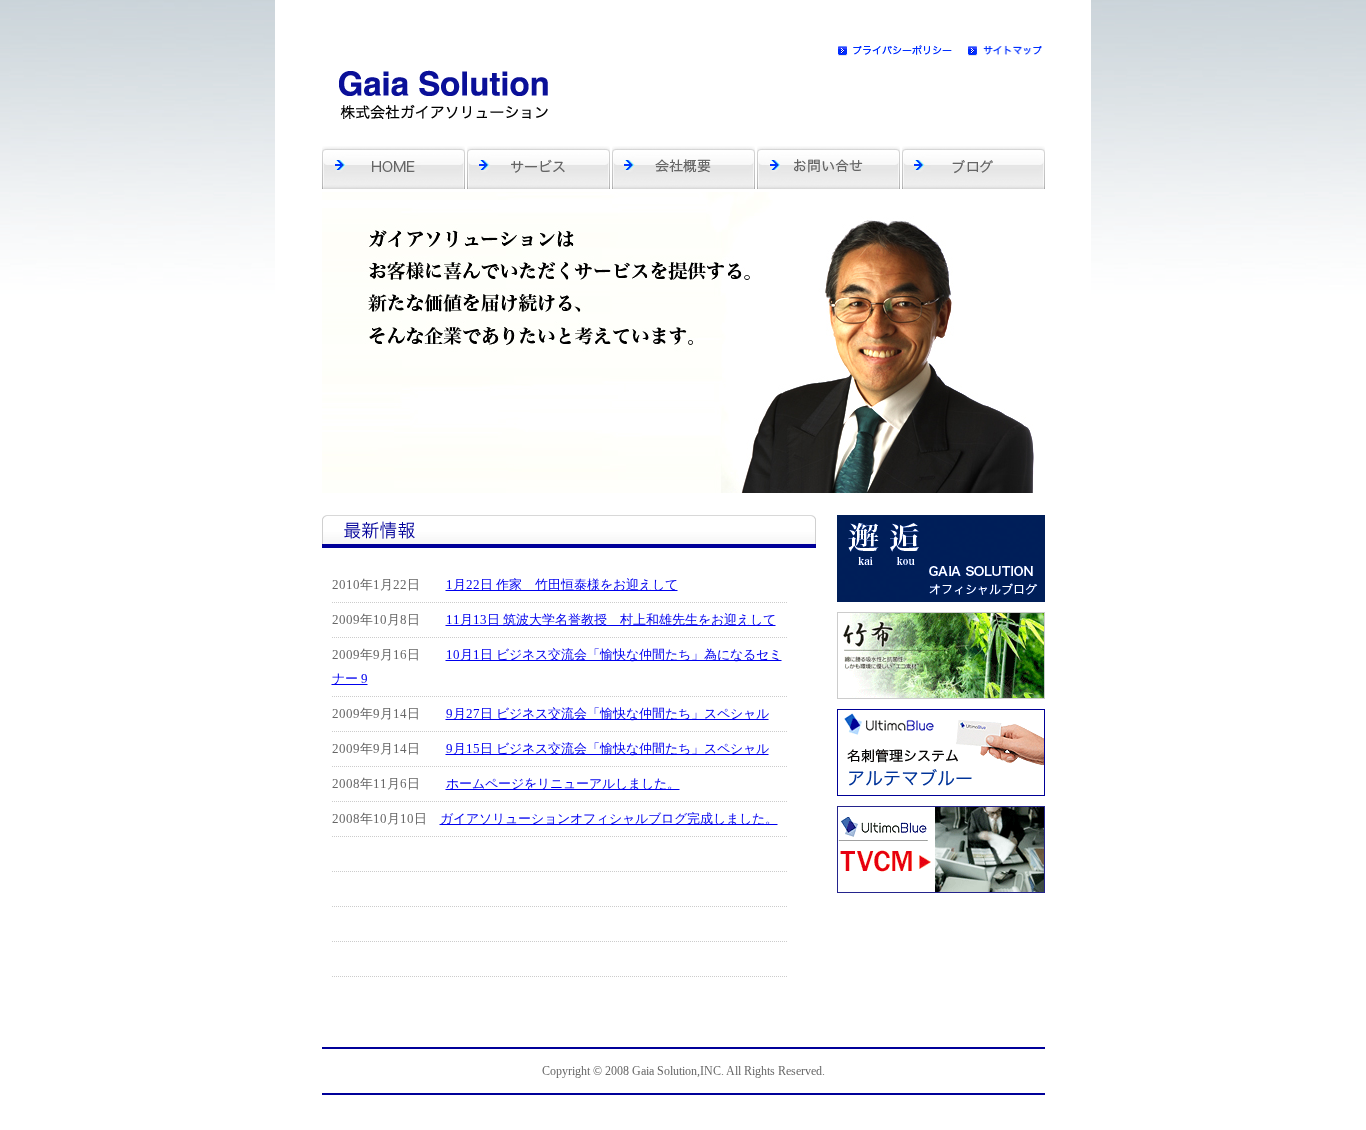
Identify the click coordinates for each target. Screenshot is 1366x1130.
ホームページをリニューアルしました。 (563, 783)
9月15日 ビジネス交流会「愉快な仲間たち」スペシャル (607, 748)
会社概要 (684, 166)
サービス (539, 166)
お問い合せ (829, 166)
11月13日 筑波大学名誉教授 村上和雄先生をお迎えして (611, 619)
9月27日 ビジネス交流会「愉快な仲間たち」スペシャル (607, 713)
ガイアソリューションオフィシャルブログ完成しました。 (609, 818)
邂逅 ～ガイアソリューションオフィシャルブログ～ (973, 166)
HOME (394, 166)
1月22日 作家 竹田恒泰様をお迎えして (562, 584)
